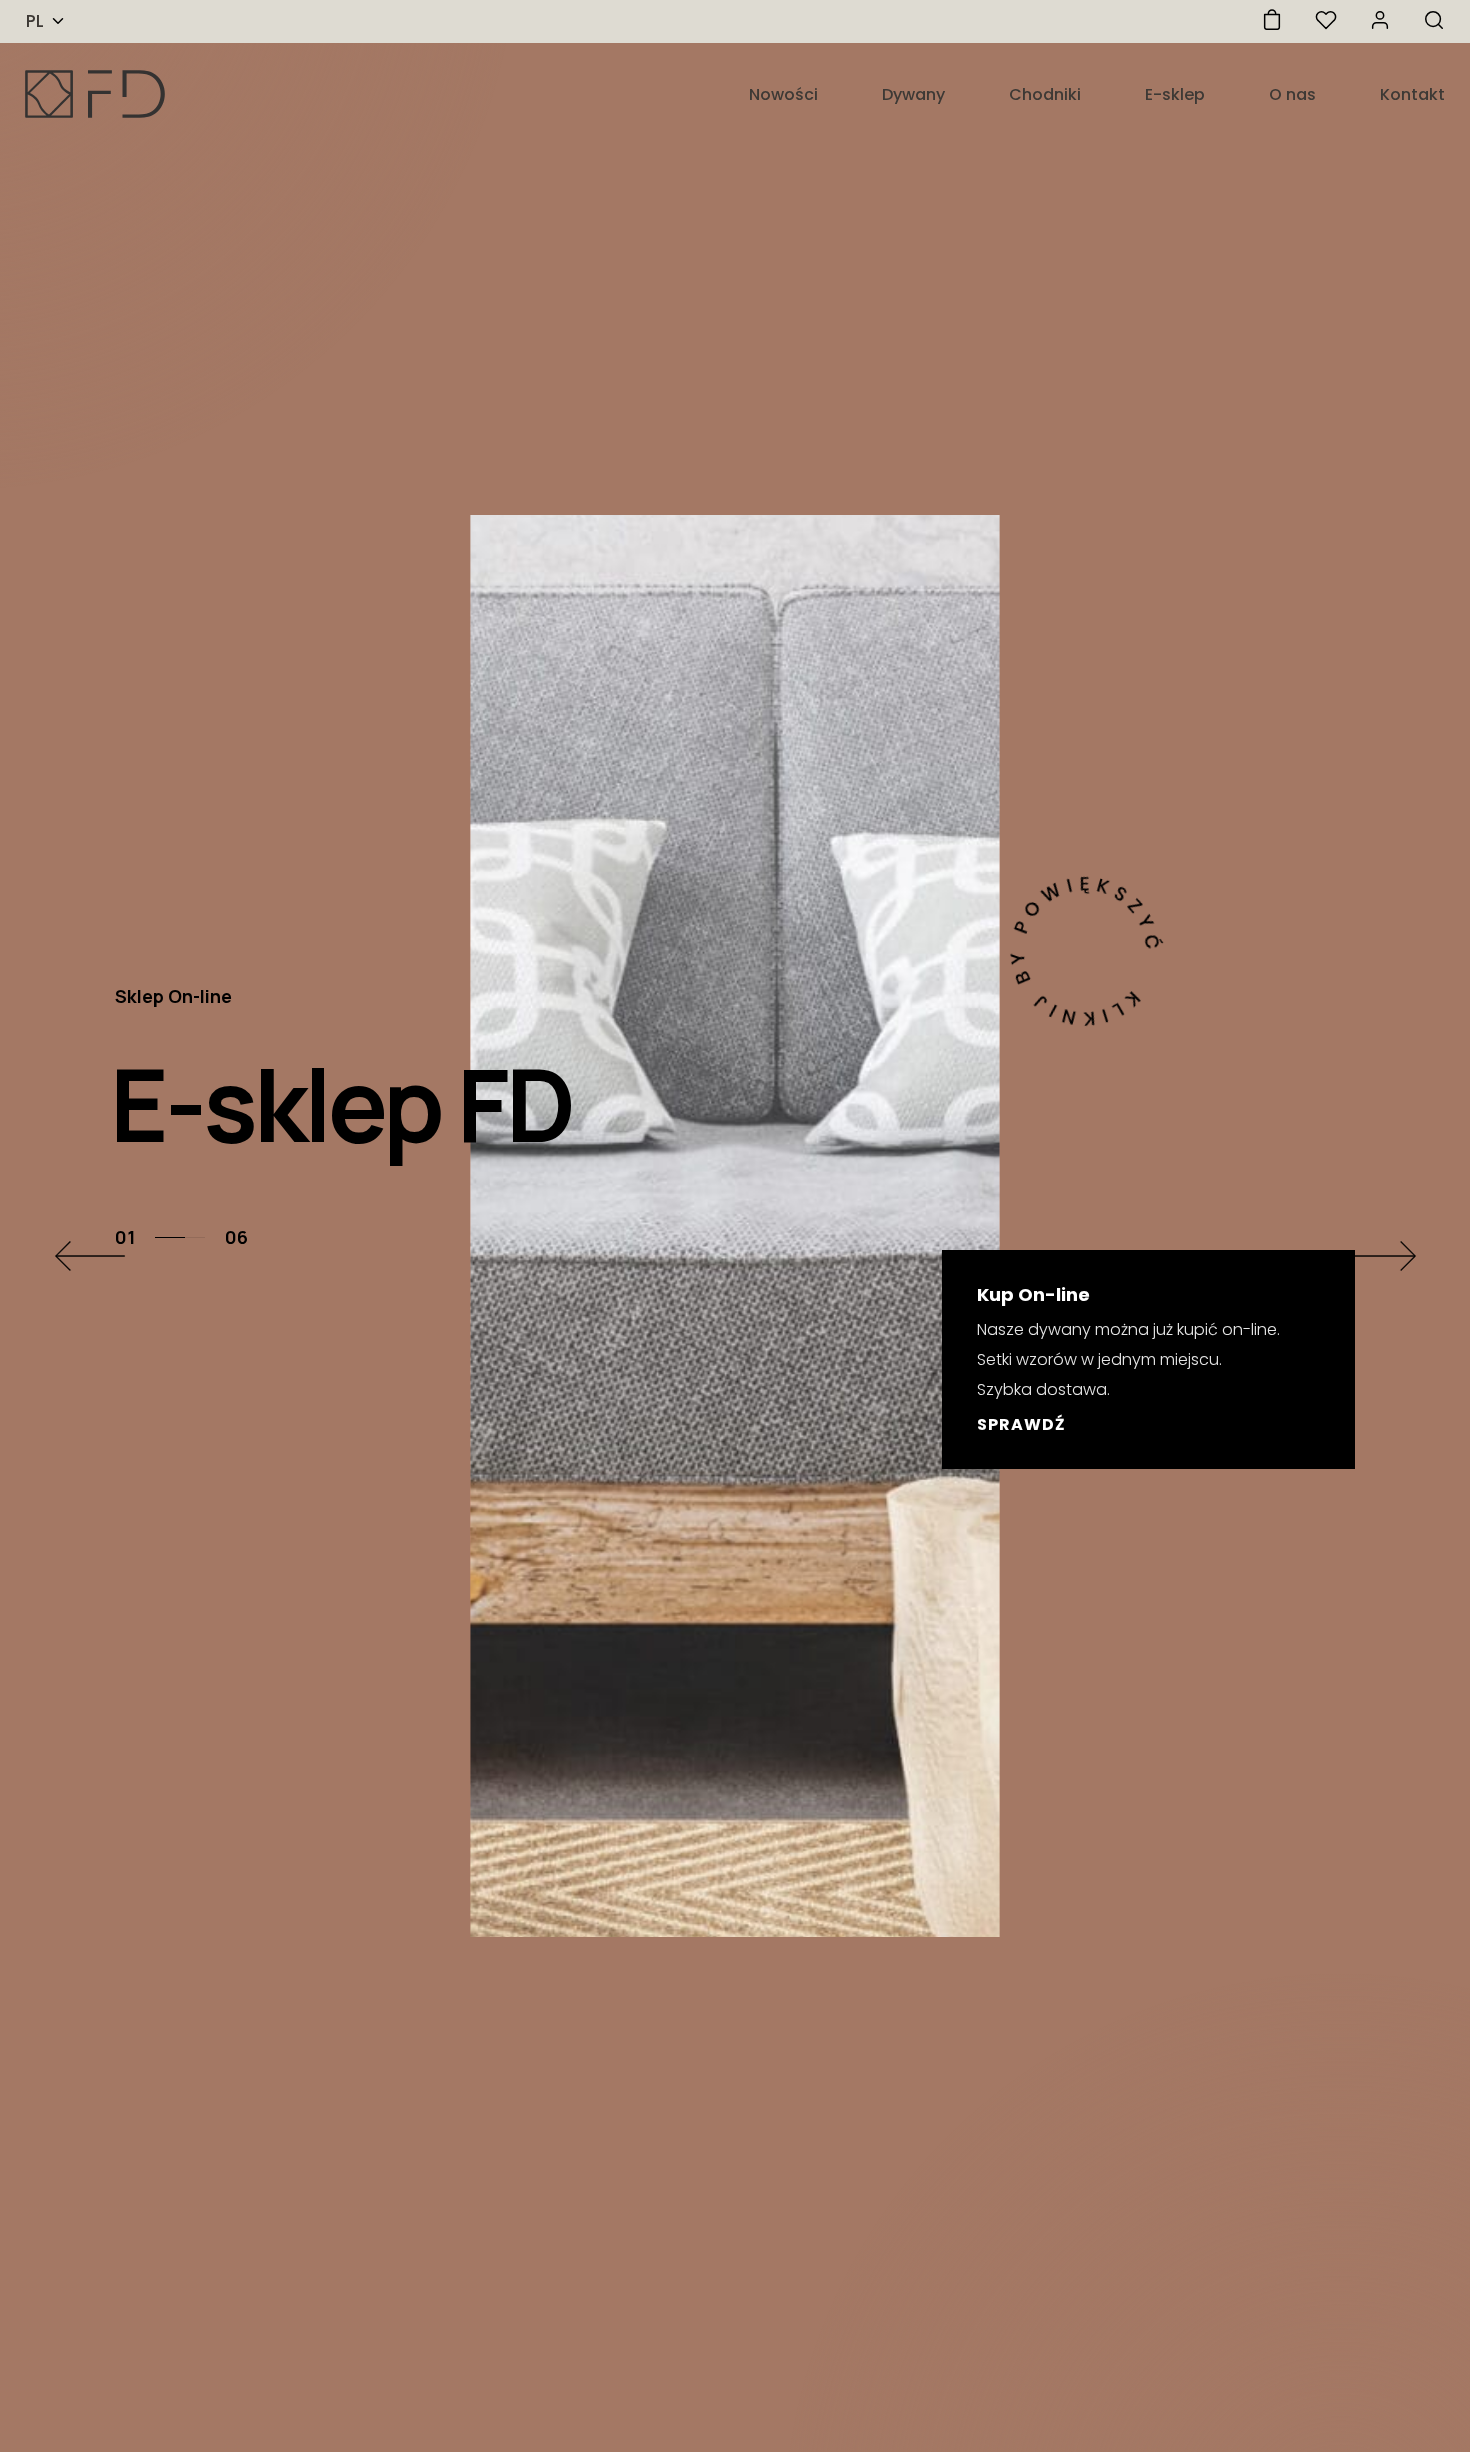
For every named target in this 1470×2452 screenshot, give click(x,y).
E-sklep (1175, 94)
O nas (1292, 94)
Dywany (913, 94)
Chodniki (1045, 94)
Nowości (783, 94)
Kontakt (1412, 94)
